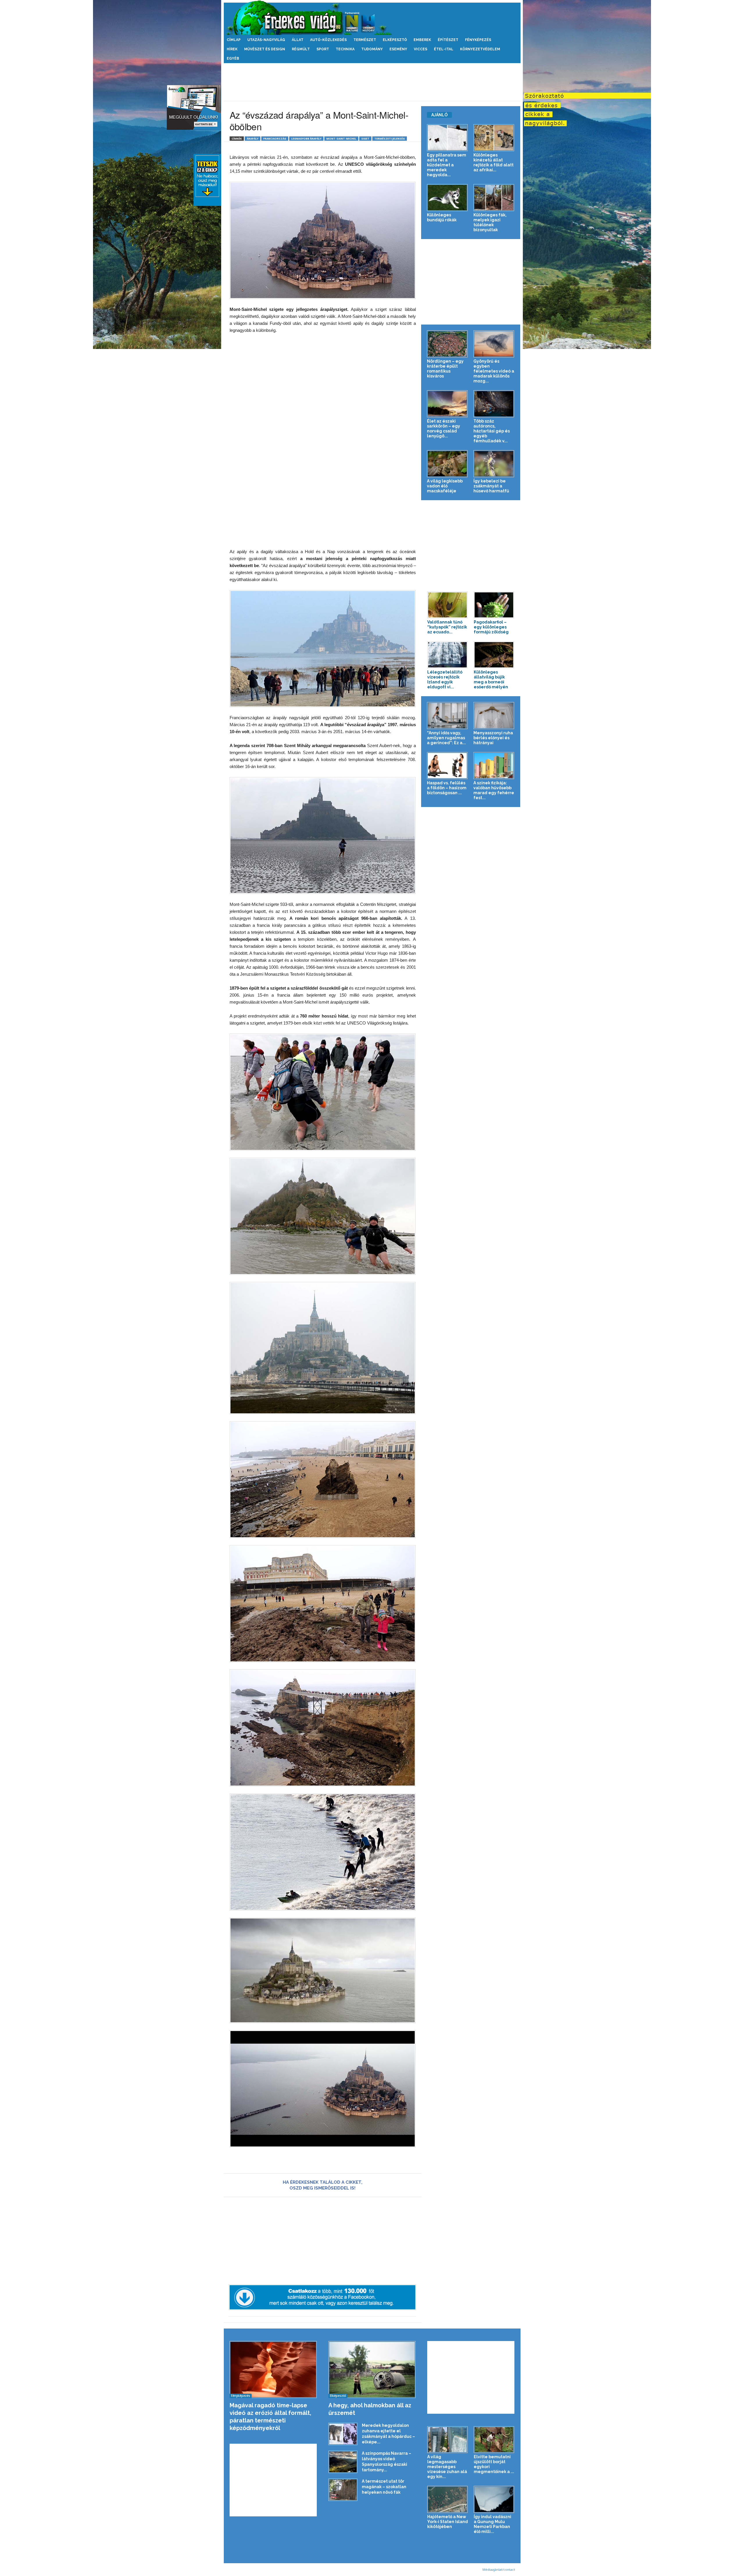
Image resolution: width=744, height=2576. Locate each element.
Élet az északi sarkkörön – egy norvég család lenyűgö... (443, 429)
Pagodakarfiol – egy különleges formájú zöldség (491, 627)
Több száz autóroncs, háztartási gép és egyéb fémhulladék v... (492, 431)
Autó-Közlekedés (328, 40)
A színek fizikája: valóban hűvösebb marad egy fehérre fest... (494, 790)
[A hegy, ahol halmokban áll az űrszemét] (372, 2370)
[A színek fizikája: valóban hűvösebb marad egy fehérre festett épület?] (494, 766)
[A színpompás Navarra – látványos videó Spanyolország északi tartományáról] (343, 2462)
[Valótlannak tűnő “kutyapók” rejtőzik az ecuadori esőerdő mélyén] (448, 605)
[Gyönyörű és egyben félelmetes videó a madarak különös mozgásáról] (494, 344)
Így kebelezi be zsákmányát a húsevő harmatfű (491, 486)
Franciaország (275, 139)
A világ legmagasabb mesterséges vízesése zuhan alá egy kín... (447, 2467)
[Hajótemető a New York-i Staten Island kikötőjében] (448, 2499)
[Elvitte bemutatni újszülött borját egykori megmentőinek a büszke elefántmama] (494, 2440)
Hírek (232, 49)
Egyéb (233, 58)
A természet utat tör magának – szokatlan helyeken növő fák (384, 2487)
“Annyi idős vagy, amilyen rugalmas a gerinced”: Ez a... (446, 738)
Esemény (398, 49)
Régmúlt (301, 49)
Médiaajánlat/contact (499, 2569)
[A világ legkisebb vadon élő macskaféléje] (447, 464)
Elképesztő (395, 40)
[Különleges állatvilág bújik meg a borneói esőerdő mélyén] (494, 655)
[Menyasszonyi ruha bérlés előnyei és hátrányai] (494, 716)
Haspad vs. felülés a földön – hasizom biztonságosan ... (447, 788)
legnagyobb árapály (306, 139)
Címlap (234, 40)
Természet (365, 40)
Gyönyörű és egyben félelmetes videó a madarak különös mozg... (494, 371)
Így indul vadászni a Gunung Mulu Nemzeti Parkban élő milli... (492, 2524)
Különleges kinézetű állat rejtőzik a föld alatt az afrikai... (493, 162)
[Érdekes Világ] (372, 18)
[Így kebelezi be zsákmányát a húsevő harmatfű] (494, 464)
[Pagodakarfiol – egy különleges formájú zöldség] (494, 605)
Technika (345, 49)
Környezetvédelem (480, 49)
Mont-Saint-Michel (341, 139)
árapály (253, 139)
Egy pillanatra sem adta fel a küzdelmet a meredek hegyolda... (447, 165)
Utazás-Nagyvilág (266, 40)
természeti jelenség (390, 139)
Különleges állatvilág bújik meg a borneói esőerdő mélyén (491, 679)
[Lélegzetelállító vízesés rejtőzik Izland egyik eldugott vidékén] (448, 655)
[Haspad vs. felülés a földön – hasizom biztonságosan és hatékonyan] (447, 766)
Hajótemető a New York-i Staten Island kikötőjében (448, 2522)
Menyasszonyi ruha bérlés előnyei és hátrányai (493, 738)
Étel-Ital (444, 49)
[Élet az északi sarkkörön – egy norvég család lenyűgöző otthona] (447, 404)
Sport (323, 49)
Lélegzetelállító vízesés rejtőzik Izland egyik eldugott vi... (445, 679)
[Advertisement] (372, 82)
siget (365, 139)
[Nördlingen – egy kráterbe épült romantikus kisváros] (447, 344)
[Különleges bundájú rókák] (447, 198)
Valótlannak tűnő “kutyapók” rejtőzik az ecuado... (447, 627)
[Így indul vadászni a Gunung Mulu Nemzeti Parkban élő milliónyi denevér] (494, 2499)
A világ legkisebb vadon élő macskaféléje (445, 486)
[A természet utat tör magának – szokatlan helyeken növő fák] (343, 2490)
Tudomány (372, 49)
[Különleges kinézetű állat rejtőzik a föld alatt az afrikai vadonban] (494, 138)
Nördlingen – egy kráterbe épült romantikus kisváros (445, 369)
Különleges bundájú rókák (442, 217)
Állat (298, 40)
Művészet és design (265, 49)
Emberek (422, 40)
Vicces (421, 49)
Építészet (448, 40)
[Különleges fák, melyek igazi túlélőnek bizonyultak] (494, 198)
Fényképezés (478, 40)
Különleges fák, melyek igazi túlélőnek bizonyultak (490, 222)
